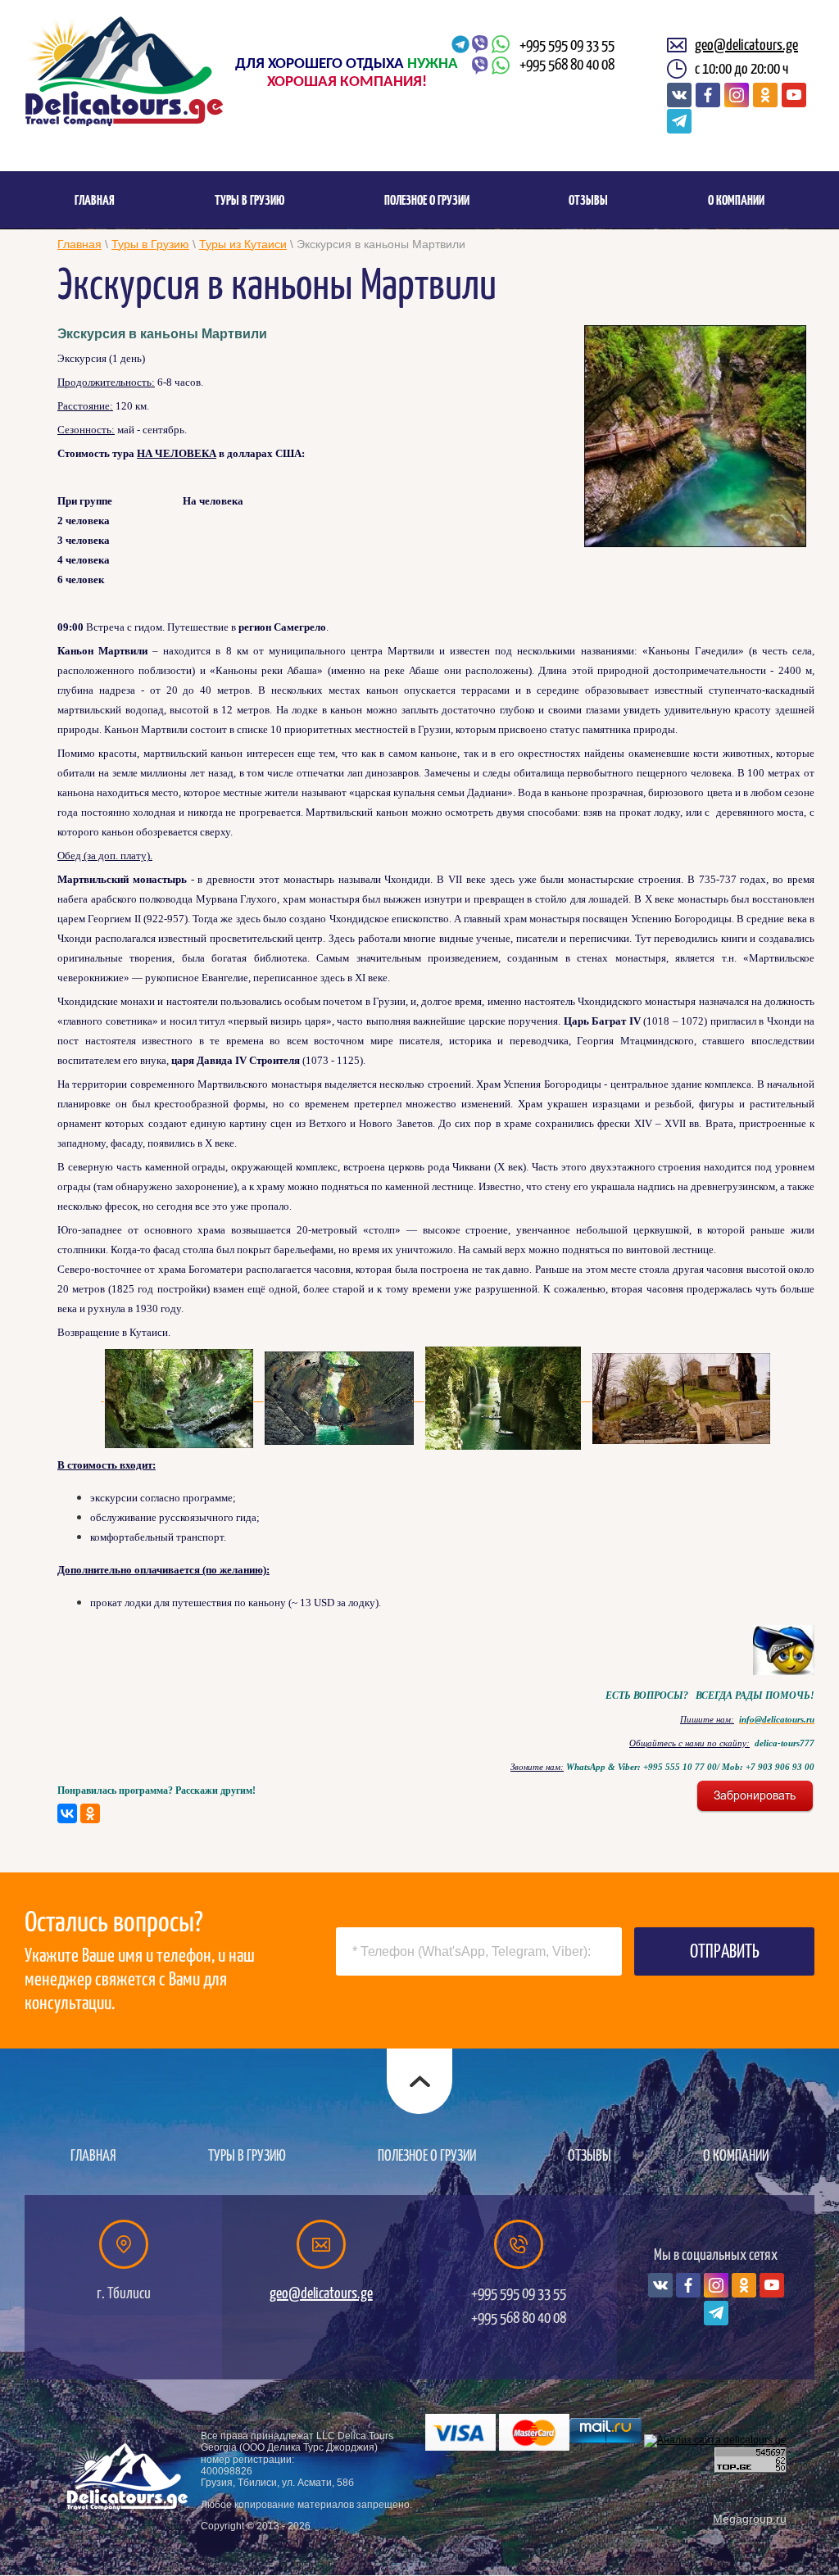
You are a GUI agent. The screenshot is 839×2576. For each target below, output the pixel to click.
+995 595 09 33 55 (567, 45)
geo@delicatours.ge (746, 45)
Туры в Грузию (150, 244)
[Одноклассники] (90, 1813)
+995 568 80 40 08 (567, 65)
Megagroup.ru (750, 2519)
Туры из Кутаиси (243, 244)
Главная (79, 244)
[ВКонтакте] (67, 1813)
